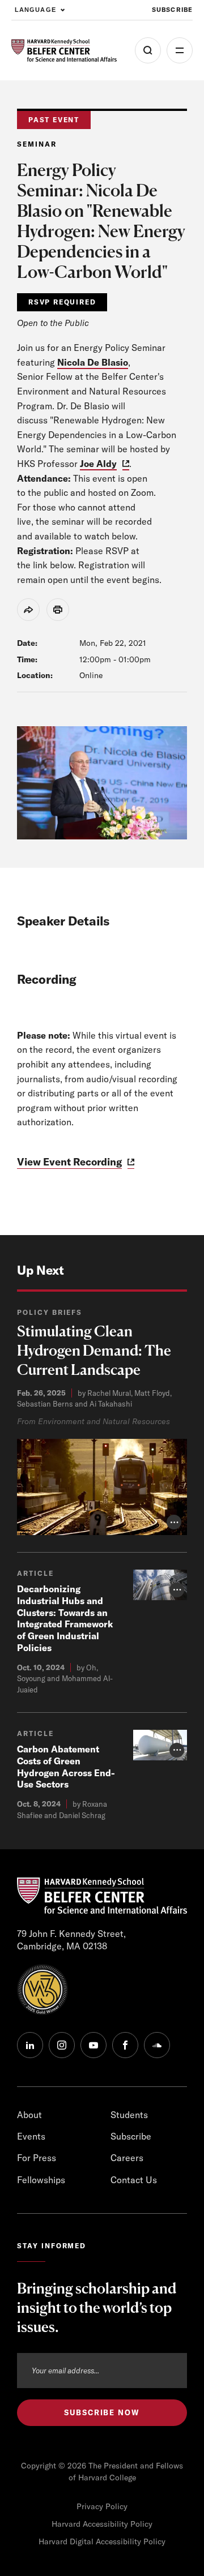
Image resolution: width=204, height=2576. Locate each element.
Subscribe (172, 10)
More (180, 50)
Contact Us (134, 2180)
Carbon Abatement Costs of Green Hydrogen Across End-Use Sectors (66, 1767)
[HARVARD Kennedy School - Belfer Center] (64, 50)
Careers (127, 2158)
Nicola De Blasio (93, 362)
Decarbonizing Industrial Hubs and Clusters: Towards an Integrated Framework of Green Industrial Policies (65, 1618)
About (29, 2115)
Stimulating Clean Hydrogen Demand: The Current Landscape (94, 1350)
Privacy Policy (102, 2506)
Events (31, 2136)
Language (35, 10)
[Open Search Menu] (148, 50)
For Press (37, 2158)
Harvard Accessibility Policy (102, 2524)
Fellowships (41, 2180)
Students (129, 2115)
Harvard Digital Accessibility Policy (102, 2541)
